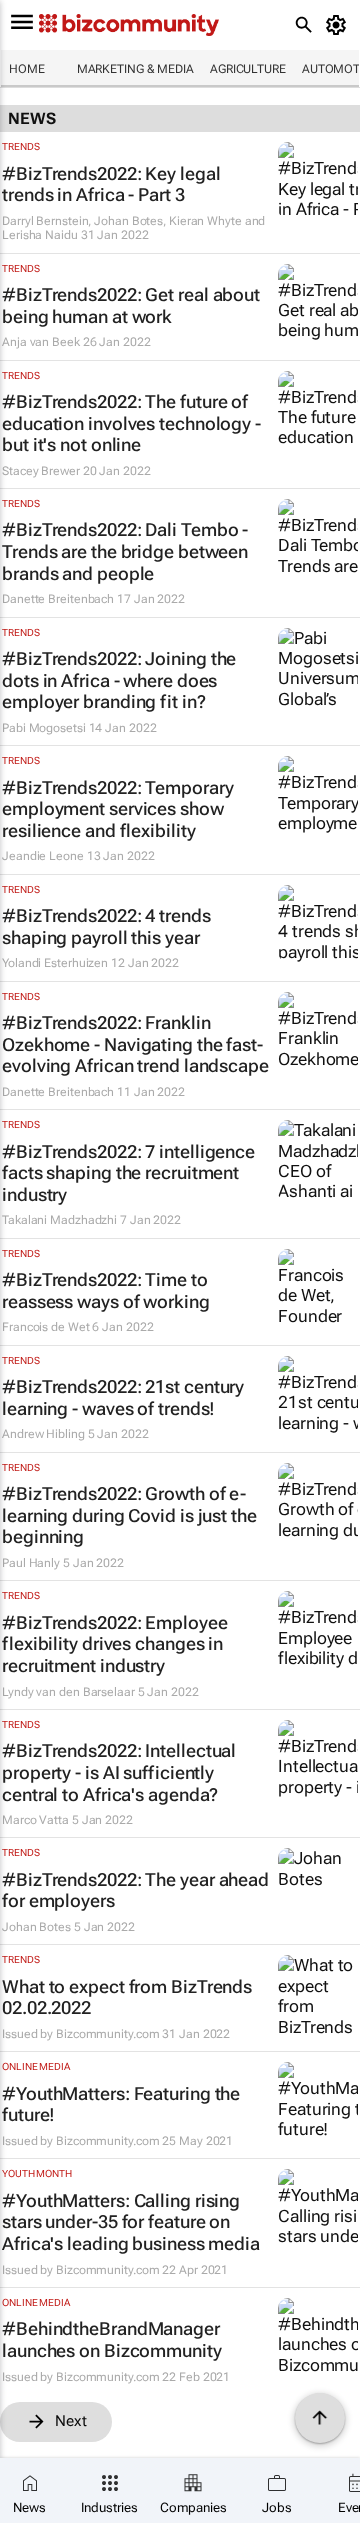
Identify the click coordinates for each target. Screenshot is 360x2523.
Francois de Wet (46, 1327)
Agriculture (248, 69)
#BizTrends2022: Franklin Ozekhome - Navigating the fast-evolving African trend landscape (135, 1044)
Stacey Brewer (41, 471)
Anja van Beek (41, 342)
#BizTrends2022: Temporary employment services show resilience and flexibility (118, 809)
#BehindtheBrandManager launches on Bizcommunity (112, 2339)
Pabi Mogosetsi (44, 728)
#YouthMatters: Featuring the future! (121, 2104)
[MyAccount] (339, 25)
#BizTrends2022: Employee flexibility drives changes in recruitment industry (115, 1644)
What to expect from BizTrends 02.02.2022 (127, 1997)
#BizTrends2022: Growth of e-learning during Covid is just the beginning (129, 1515)
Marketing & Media (135, 69)
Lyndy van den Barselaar (68, 1692)
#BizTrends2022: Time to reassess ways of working (106, 1290)
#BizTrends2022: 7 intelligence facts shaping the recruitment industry (128, 1173)
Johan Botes (36, 1927)
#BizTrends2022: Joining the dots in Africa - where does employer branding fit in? (119, 680)
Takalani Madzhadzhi (59, 1220)
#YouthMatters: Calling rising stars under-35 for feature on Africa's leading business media (131, 2222)
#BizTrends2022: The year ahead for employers (135, 1890)
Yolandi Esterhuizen (55, 963)
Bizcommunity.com (107, 2034)
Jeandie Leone (43, 856)
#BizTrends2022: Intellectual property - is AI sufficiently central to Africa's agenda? (119, 1772)
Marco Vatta (35, 1820)
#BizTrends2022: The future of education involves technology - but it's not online (131, 423)
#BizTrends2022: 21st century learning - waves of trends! (123, 1397)
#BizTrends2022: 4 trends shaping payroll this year (106, 926)
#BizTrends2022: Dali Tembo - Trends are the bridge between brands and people (125, 551)
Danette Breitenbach (58, 599)
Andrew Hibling (43, 1434)
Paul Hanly (31, 1563)
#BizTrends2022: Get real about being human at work (131, 305)
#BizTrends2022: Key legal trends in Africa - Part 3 (111, 184)
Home (27, 69)
